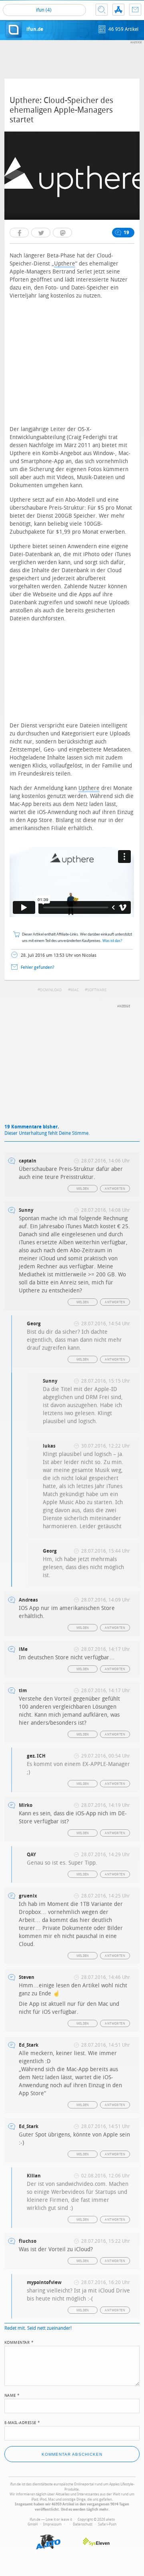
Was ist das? (112, 941)
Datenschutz (83, 2524)
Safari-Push (107, 2524)
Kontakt (135, 10)
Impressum (52, 2524)
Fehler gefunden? (38, 967)
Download (51, 990)
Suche (102, 10)
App (118, 10)
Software (97, 990)
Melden (83, 1189)
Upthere (65, 264)
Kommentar (19, 2342)
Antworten (115, 1189)
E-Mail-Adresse (22, 2422)
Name (12, 2395)
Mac (75, 990)
